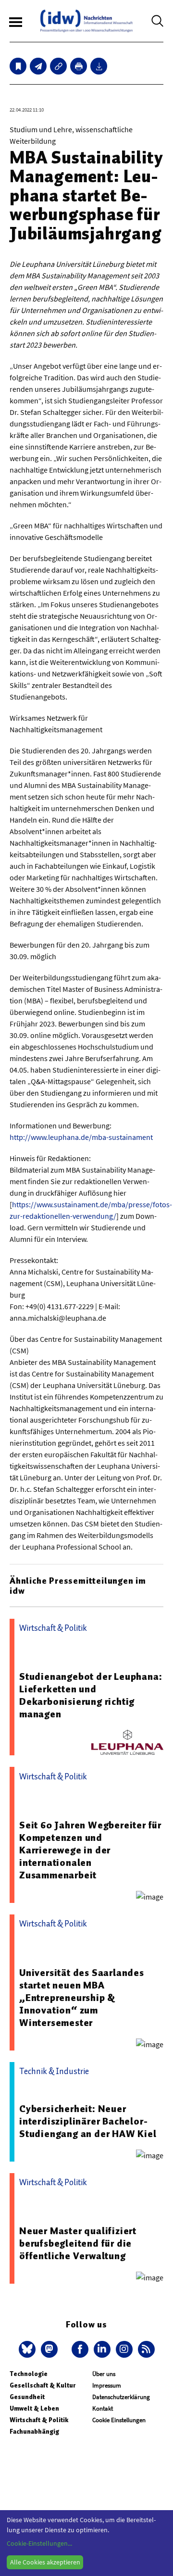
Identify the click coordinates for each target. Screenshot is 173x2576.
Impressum (107, 2385)
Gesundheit (27, 2397)
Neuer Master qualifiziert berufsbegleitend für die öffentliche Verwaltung (78, 2243)
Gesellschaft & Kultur (43, 2385)
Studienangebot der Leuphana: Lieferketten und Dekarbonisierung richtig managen (91, 1695)
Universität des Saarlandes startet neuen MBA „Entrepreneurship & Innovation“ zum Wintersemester (82, 1998)
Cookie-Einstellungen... (39, 2543)
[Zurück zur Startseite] (86, 21)
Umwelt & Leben (34, 2408)
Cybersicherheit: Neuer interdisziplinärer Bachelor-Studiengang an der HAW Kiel (88, 2121)
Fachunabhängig (34, 2432)
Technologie (29, 2374)
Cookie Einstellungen (119, 2420)
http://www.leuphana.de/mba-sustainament (81, 1137)
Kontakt (103, 2408)
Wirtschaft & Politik (39, 2420)
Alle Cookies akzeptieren (45, 2562)
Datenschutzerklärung (121, 2397)
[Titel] (18, 66)
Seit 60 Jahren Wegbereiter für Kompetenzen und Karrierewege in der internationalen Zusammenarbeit (90, 1850)
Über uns (104, 2374)
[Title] (58, 66)
